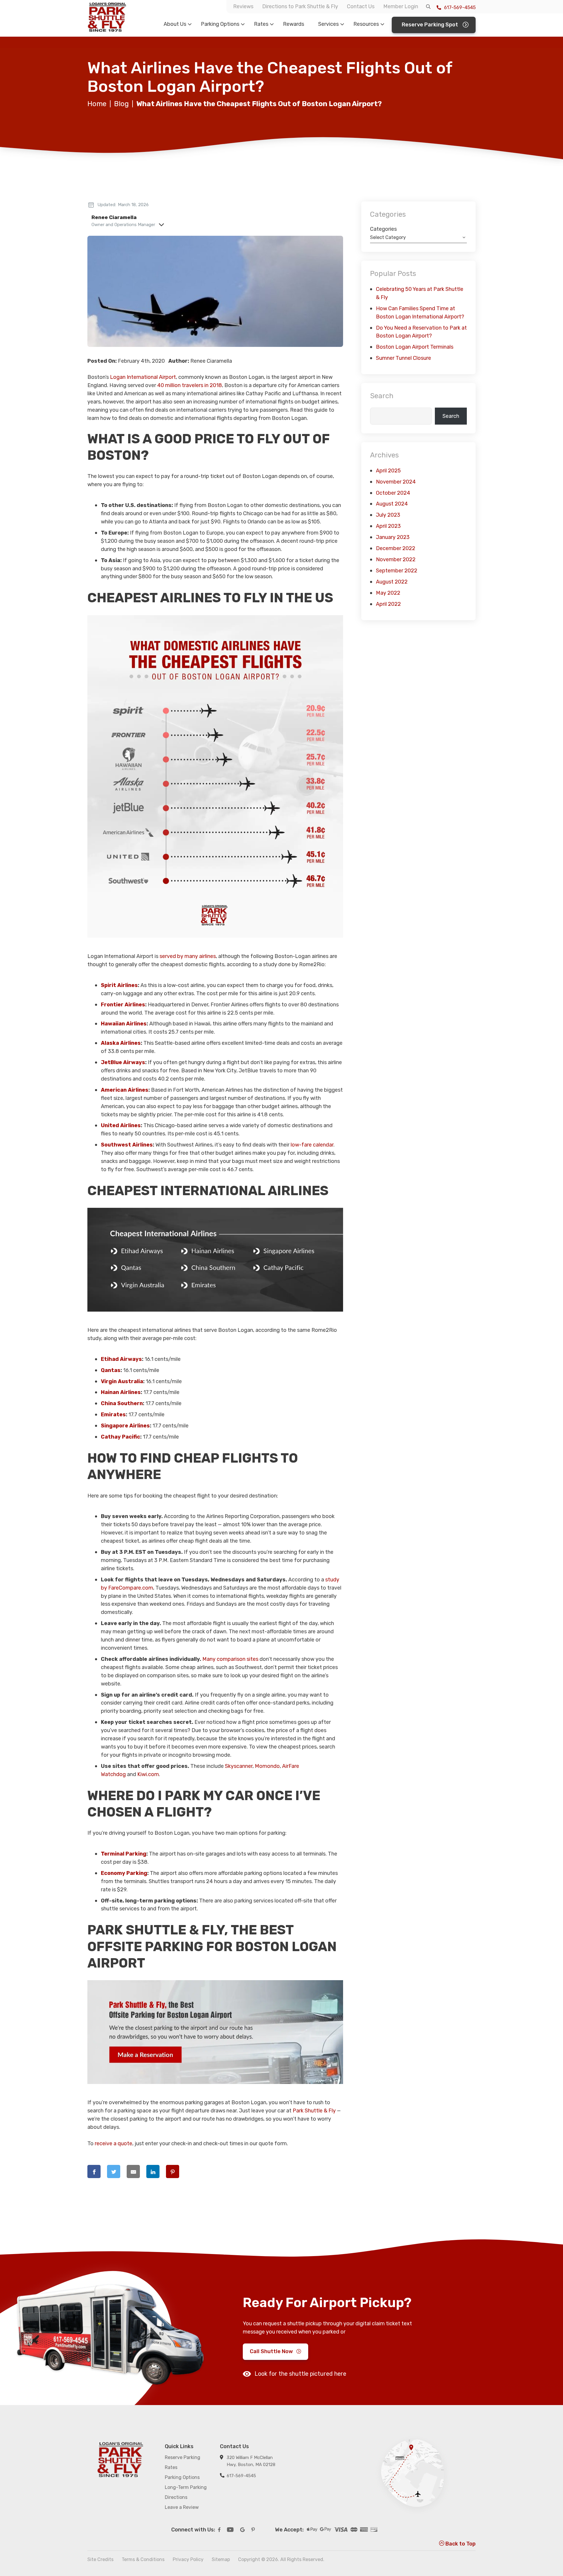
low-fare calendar (312, 1145)
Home (97, 104)
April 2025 (388, 471)
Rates (261, 24)
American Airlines (125, 1090)
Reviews (243, 6)
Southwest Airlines (127, 1145)
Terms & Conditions (143, 2559)
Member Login (401, 6)
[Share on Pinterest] (173, 2171)
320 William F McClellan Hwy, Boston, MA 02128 (251, 2461)
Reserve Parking (183, 2457)
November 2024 (396, 482)
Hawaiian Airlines (124, 1024)
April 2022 (388, 604)
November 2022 (396, 559)
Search (382, 396)
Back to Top (460, 2544)
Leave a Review (182, 2507)
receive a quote (113, 2143)
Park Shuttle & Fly (314, 2111)
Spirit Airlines (119, 985)
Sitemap (221, 2559)
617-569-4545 (459, 7)
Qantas (111, 1370)
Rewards (294, 24)
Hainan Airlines (121, 1392)
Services (328, 24)
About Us (175, 24)
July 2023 (388, 515)
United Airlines (121, 1125)
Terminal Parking (124, 1854)
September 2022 (397, 571)
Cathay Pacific (121, 1437)
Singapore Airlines (125, 1426)
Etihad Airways (121, 1359)
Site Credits (100, 2559)
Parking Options (220, 24)
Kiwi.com (148, 1774)
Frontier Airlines (123, 1005)
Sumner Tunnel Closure (403, 358)
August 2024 (392, 504)
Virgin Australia (122, 1381)
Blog (121, 104)
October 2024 (393, 493)
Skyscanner (239, 1766)
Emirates (113, 1415)
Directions (176, 2497)
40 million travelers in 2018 (190, 385)
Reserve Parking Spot (430, 25)
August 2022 (392, 582)
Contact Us (361, 6)
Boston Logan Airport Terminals (415, 347)
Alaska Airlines (121, 1043)
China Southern (122, 1403)
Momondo (267, 1766)
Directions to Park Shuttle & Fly (300, 6)
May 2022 (388, 593)
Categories (383, 229)
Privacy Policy (188, 2559)
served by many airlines (188, 956)
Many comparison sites (230, 1659)
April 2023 (388, 526)
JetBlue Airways (123, 1062)
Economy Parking (124, 1873)
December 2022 (396, 548)
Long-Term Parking (186, 2487)
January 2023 (393, 537)
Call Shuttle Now (271, 2352)
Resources (366, 24)
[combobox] (418, 238)
